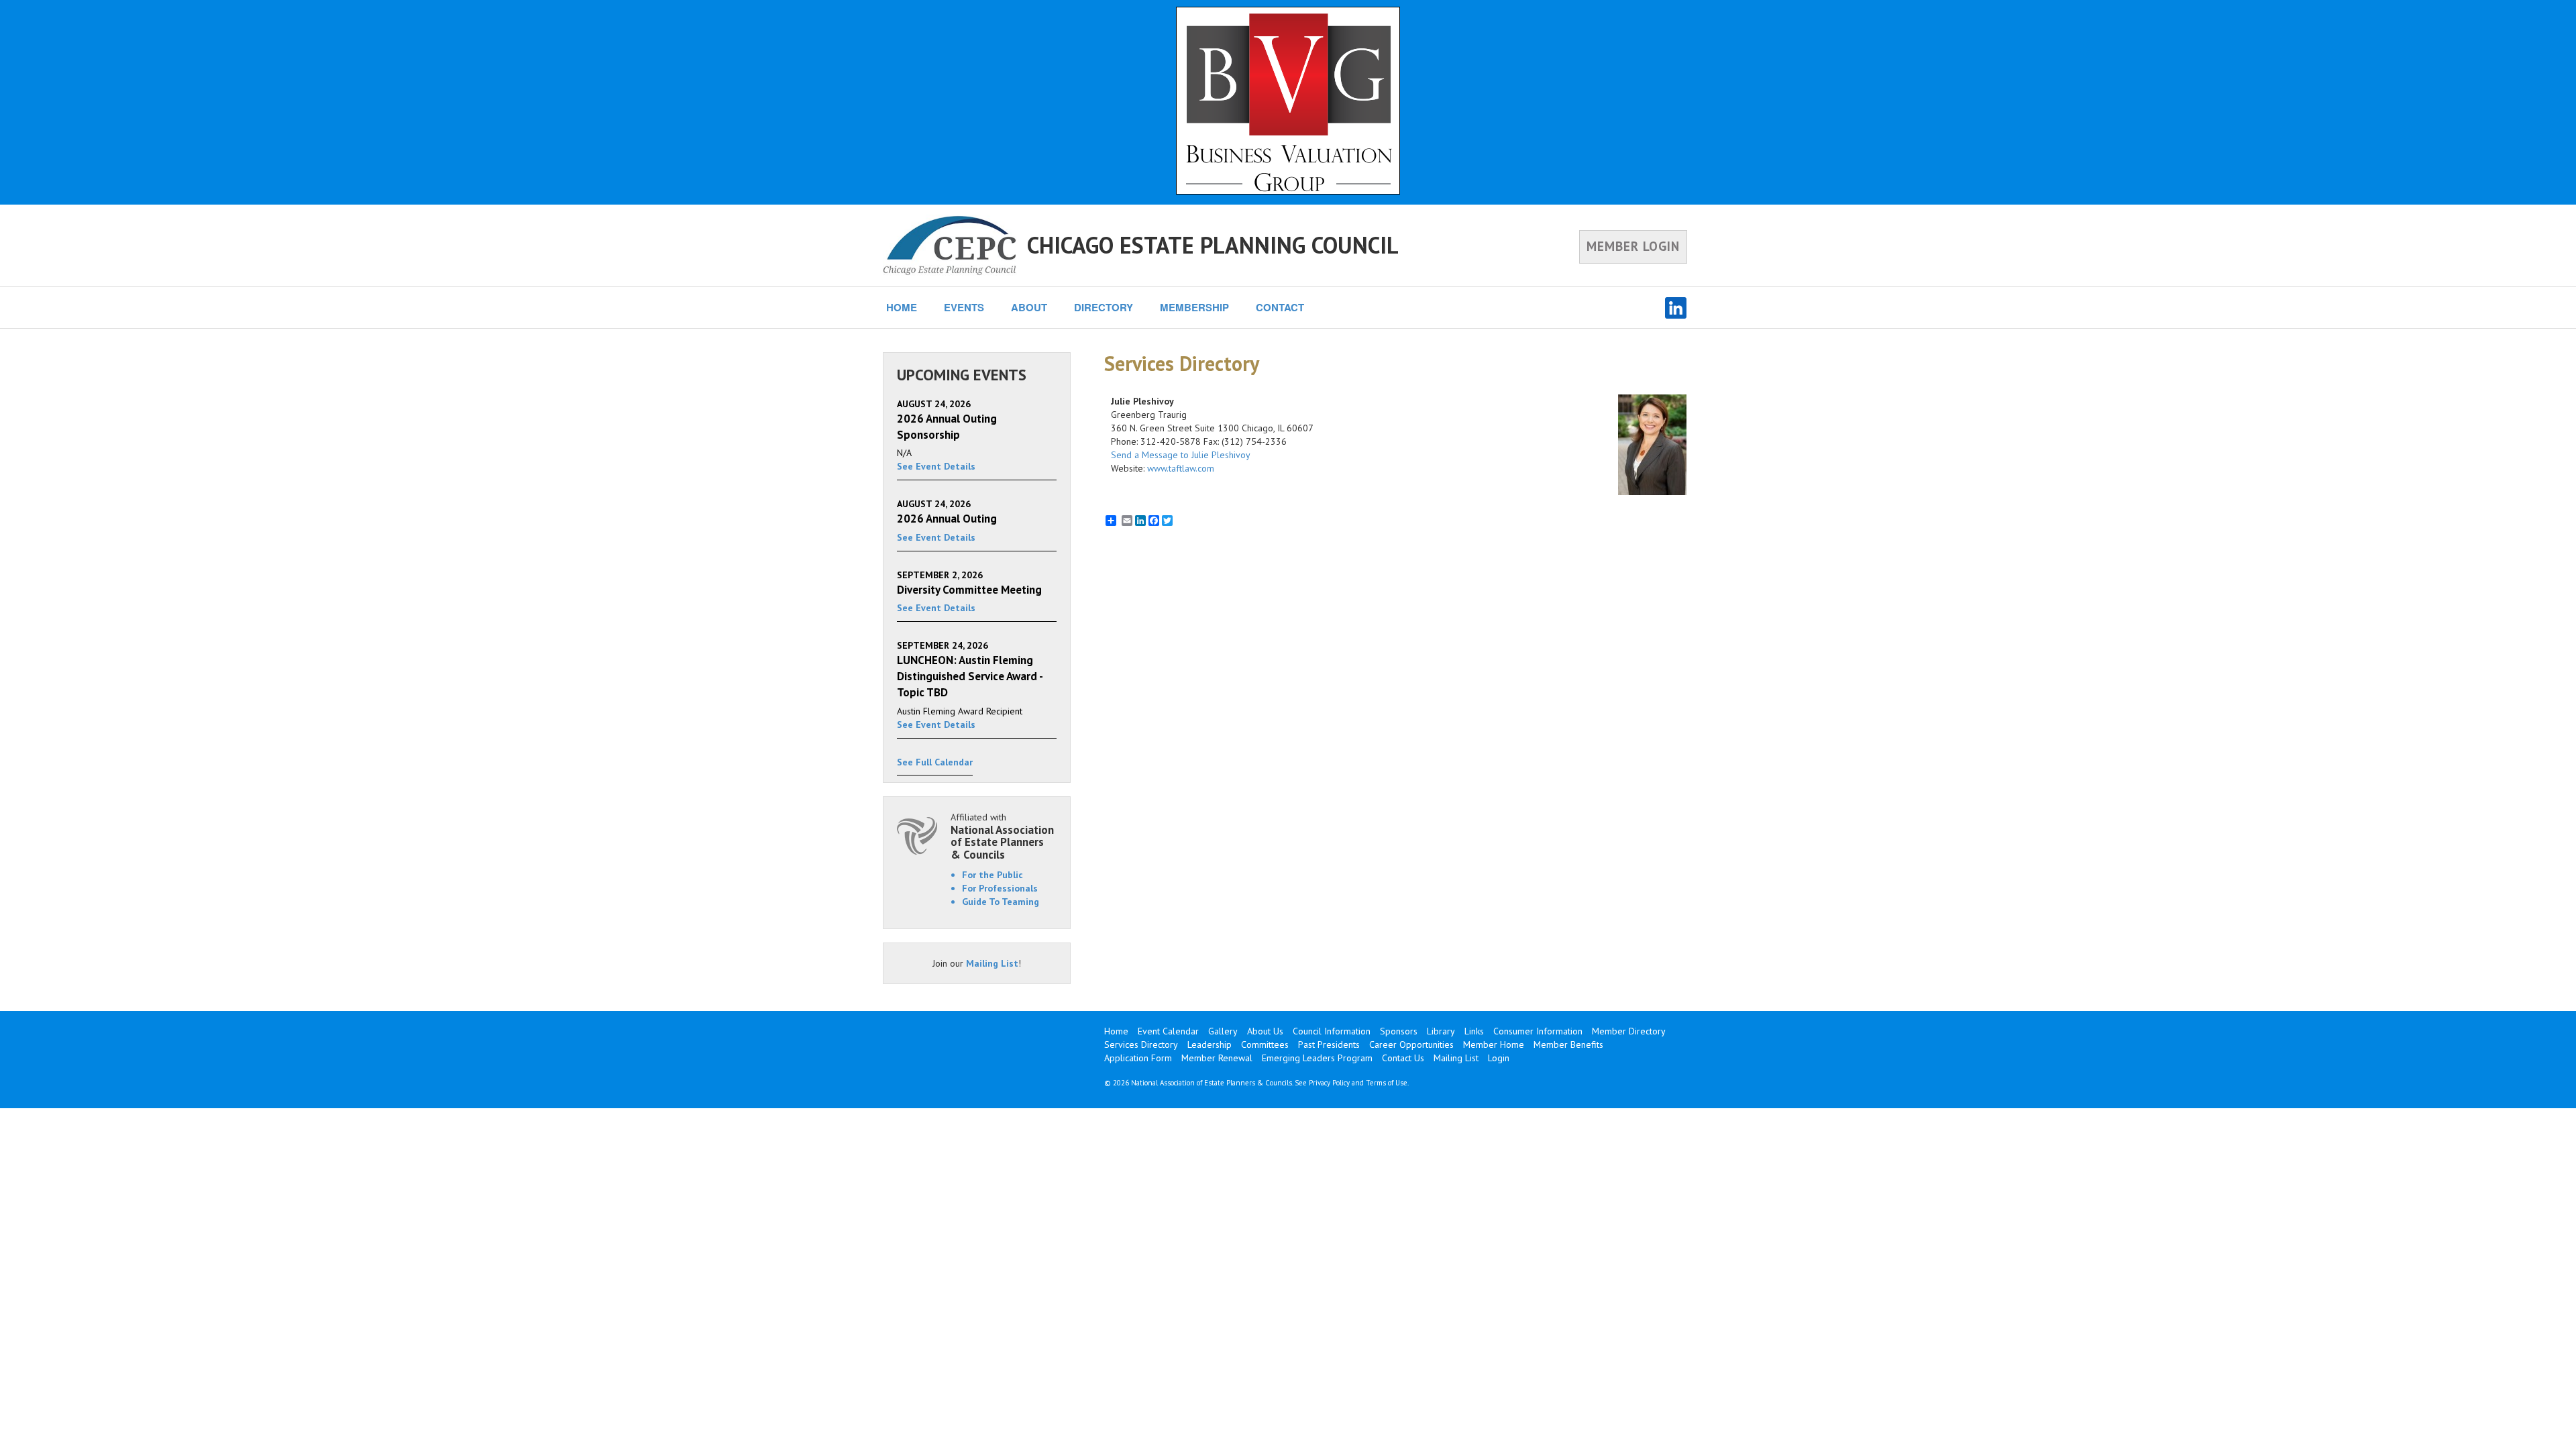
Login (1499, 1058)
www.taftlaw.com (1181, 468)
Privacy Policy (1329, 1083)
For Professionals (1000, 888)
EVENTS (964, 307)
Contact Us (1403, 1058)
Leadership (1210, 1044)
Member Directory (1629, 1031)
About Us (1265, 1031)
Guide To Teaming (1001, 902)
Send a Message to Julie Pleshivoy (1181, 455)
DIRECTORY (1104, 307)
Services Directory (1141, 1044)
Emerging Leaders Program (1317, 1058)
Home (1116, 1031)
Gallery (1223, 1031)
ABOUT (1029, 307)
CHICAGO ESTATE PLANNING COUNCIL (1213, 245)
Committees (1265, 1044)
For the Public (992, 875)
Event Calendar (1168, 1031)
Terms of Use (1387, 1083)
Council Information (1332, 1031)
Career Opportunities (1411, 1044)
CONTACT (1280, 307)
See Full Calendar (935, 762)
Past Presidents (1329, 1044)
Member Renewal (1217, 1058)
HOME (902, 307)
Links (1474, 1031)
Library (1441, 1031)
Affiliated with (1002, 836)
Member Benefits (1568, 1044)
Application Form (1138, 1058)
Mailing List (992, 963)
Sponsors (1399, 1031)
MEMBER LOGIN (1633, 246)
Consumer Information (1538, 1031)
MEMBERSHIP (1194, 307)
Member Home (1494, 1044)
